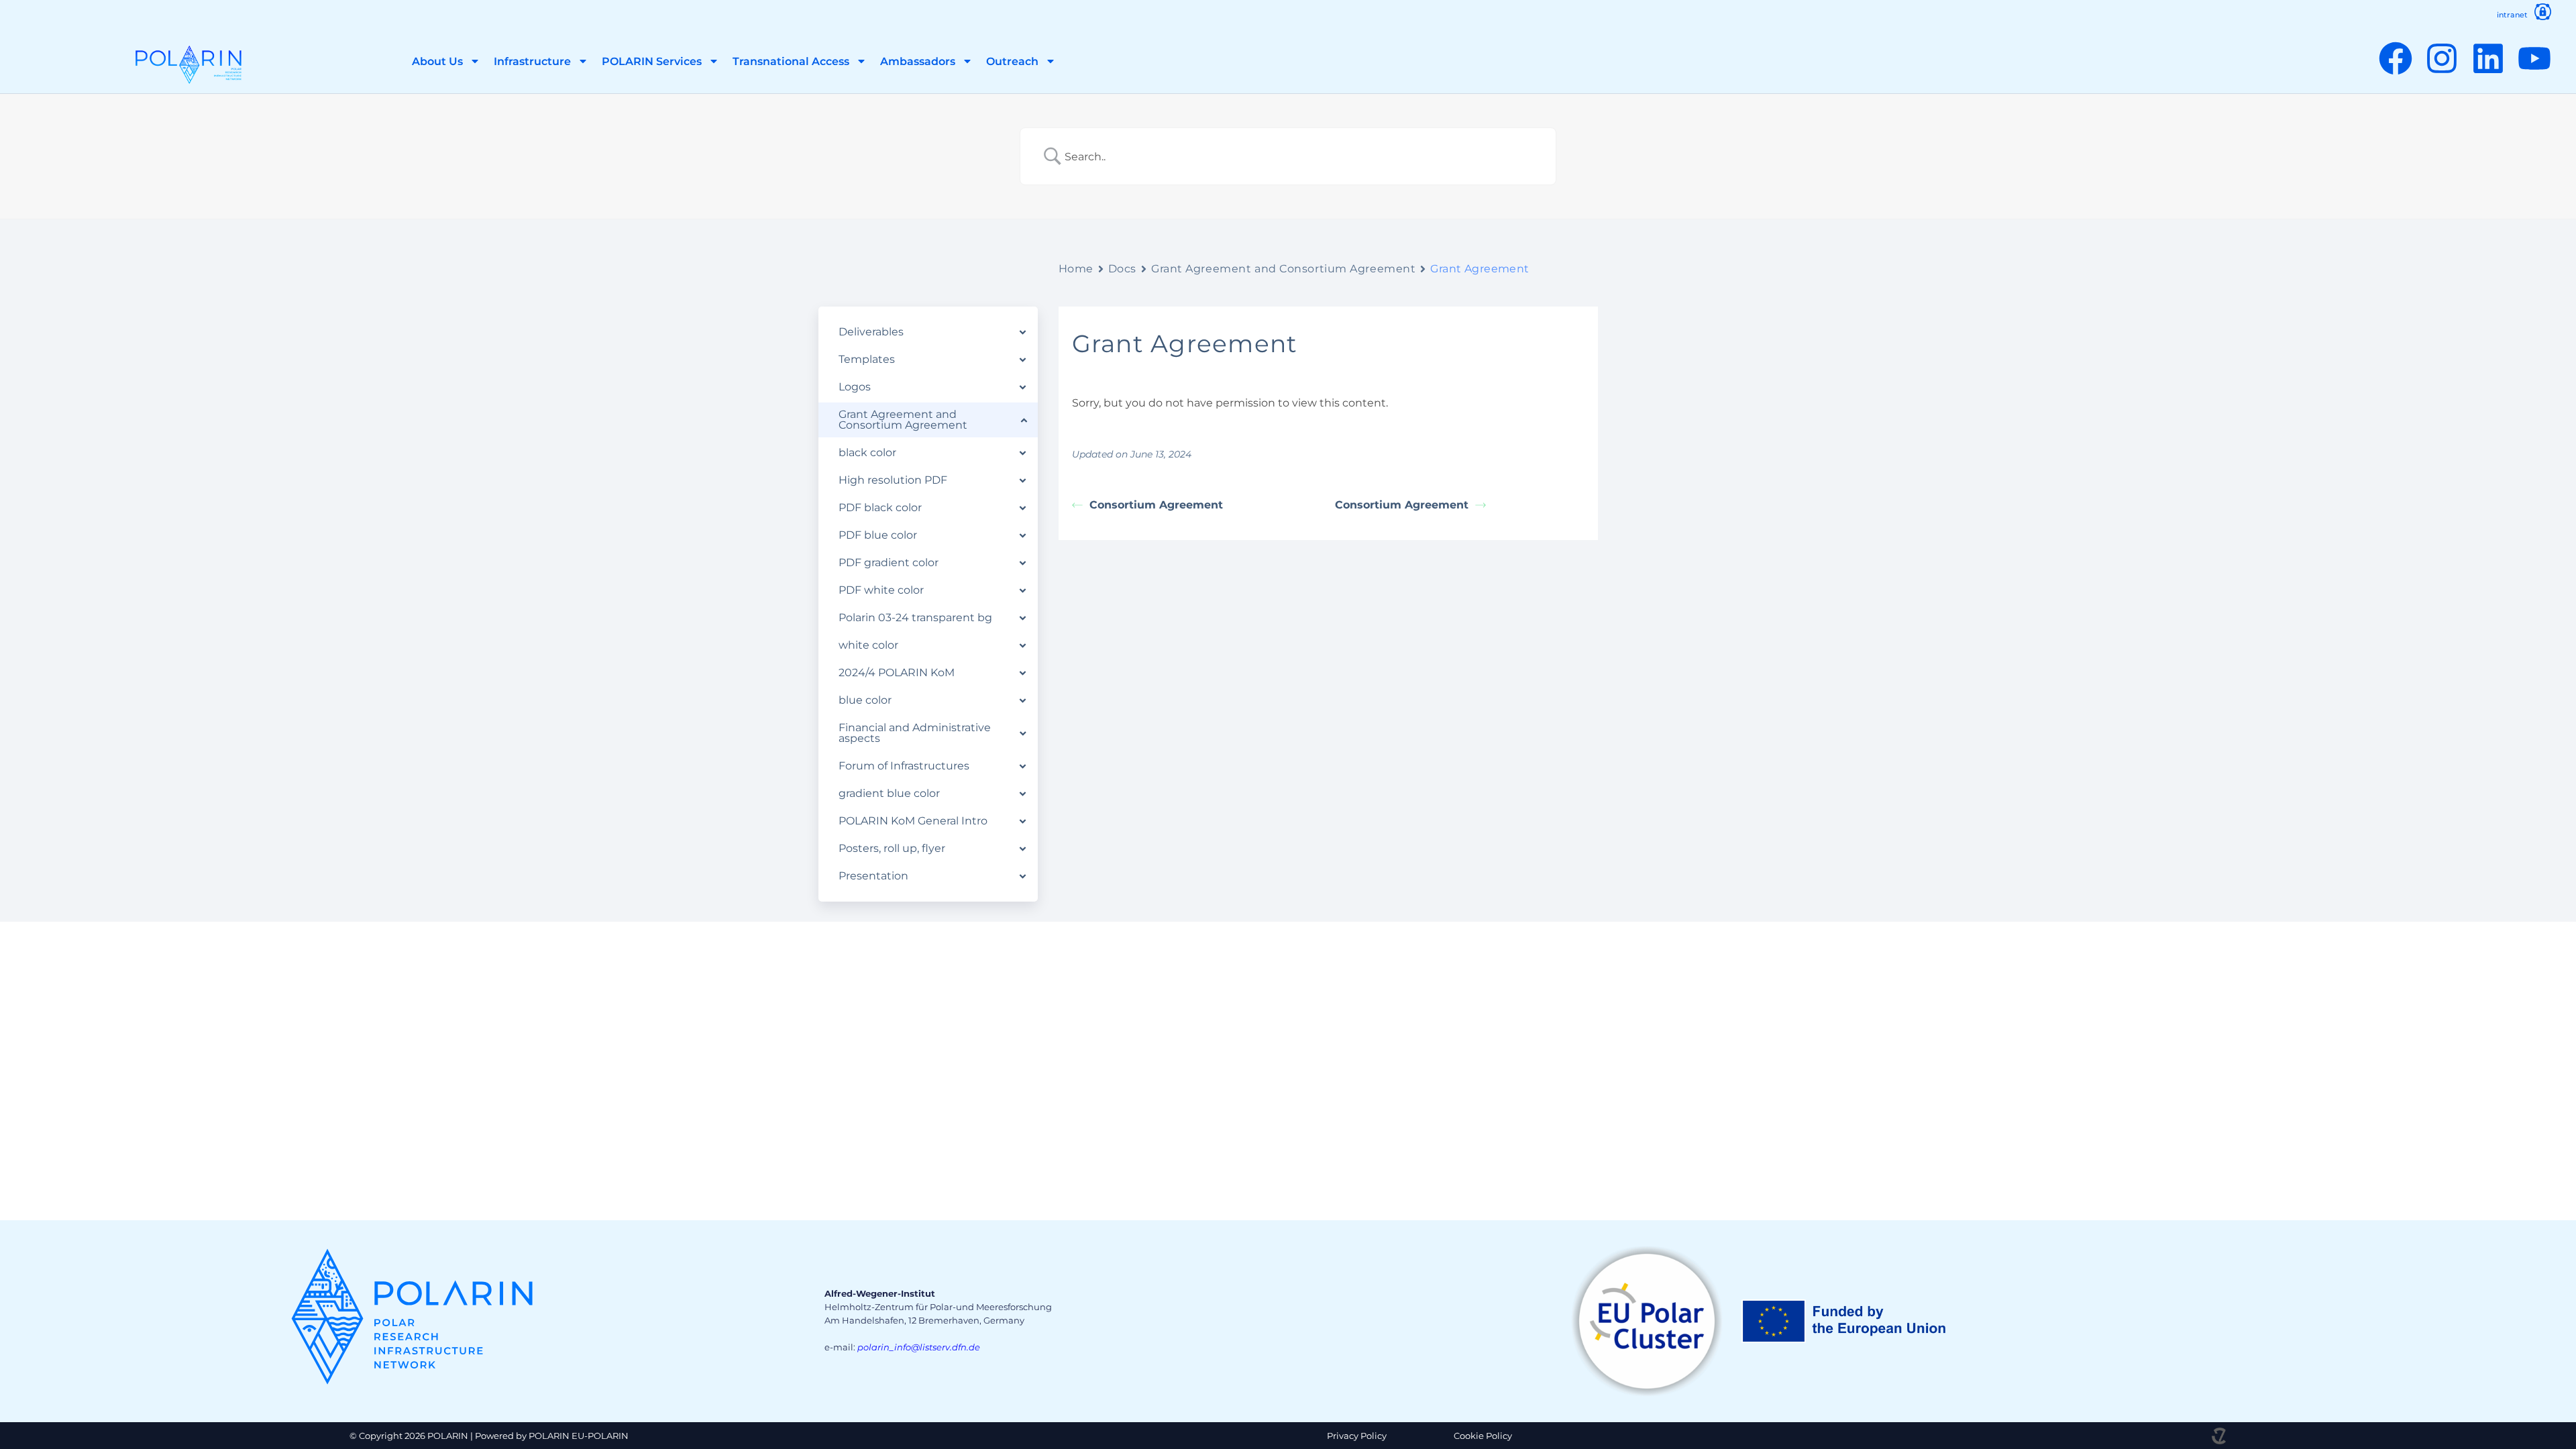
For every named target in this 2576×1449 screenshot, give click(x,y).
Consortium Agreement (1156, 505)
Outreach (1012, 61)
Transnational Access (791, 61)
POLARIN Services (652, 61)
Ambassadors (918, 61)
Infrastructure (532, 61)
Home (1076, 269)
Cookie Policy (1483, 1436)
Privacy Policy (1357, 1436)
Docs (1122, 269)
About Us (437, 61)
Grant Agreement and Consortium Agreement (1283, 269)
